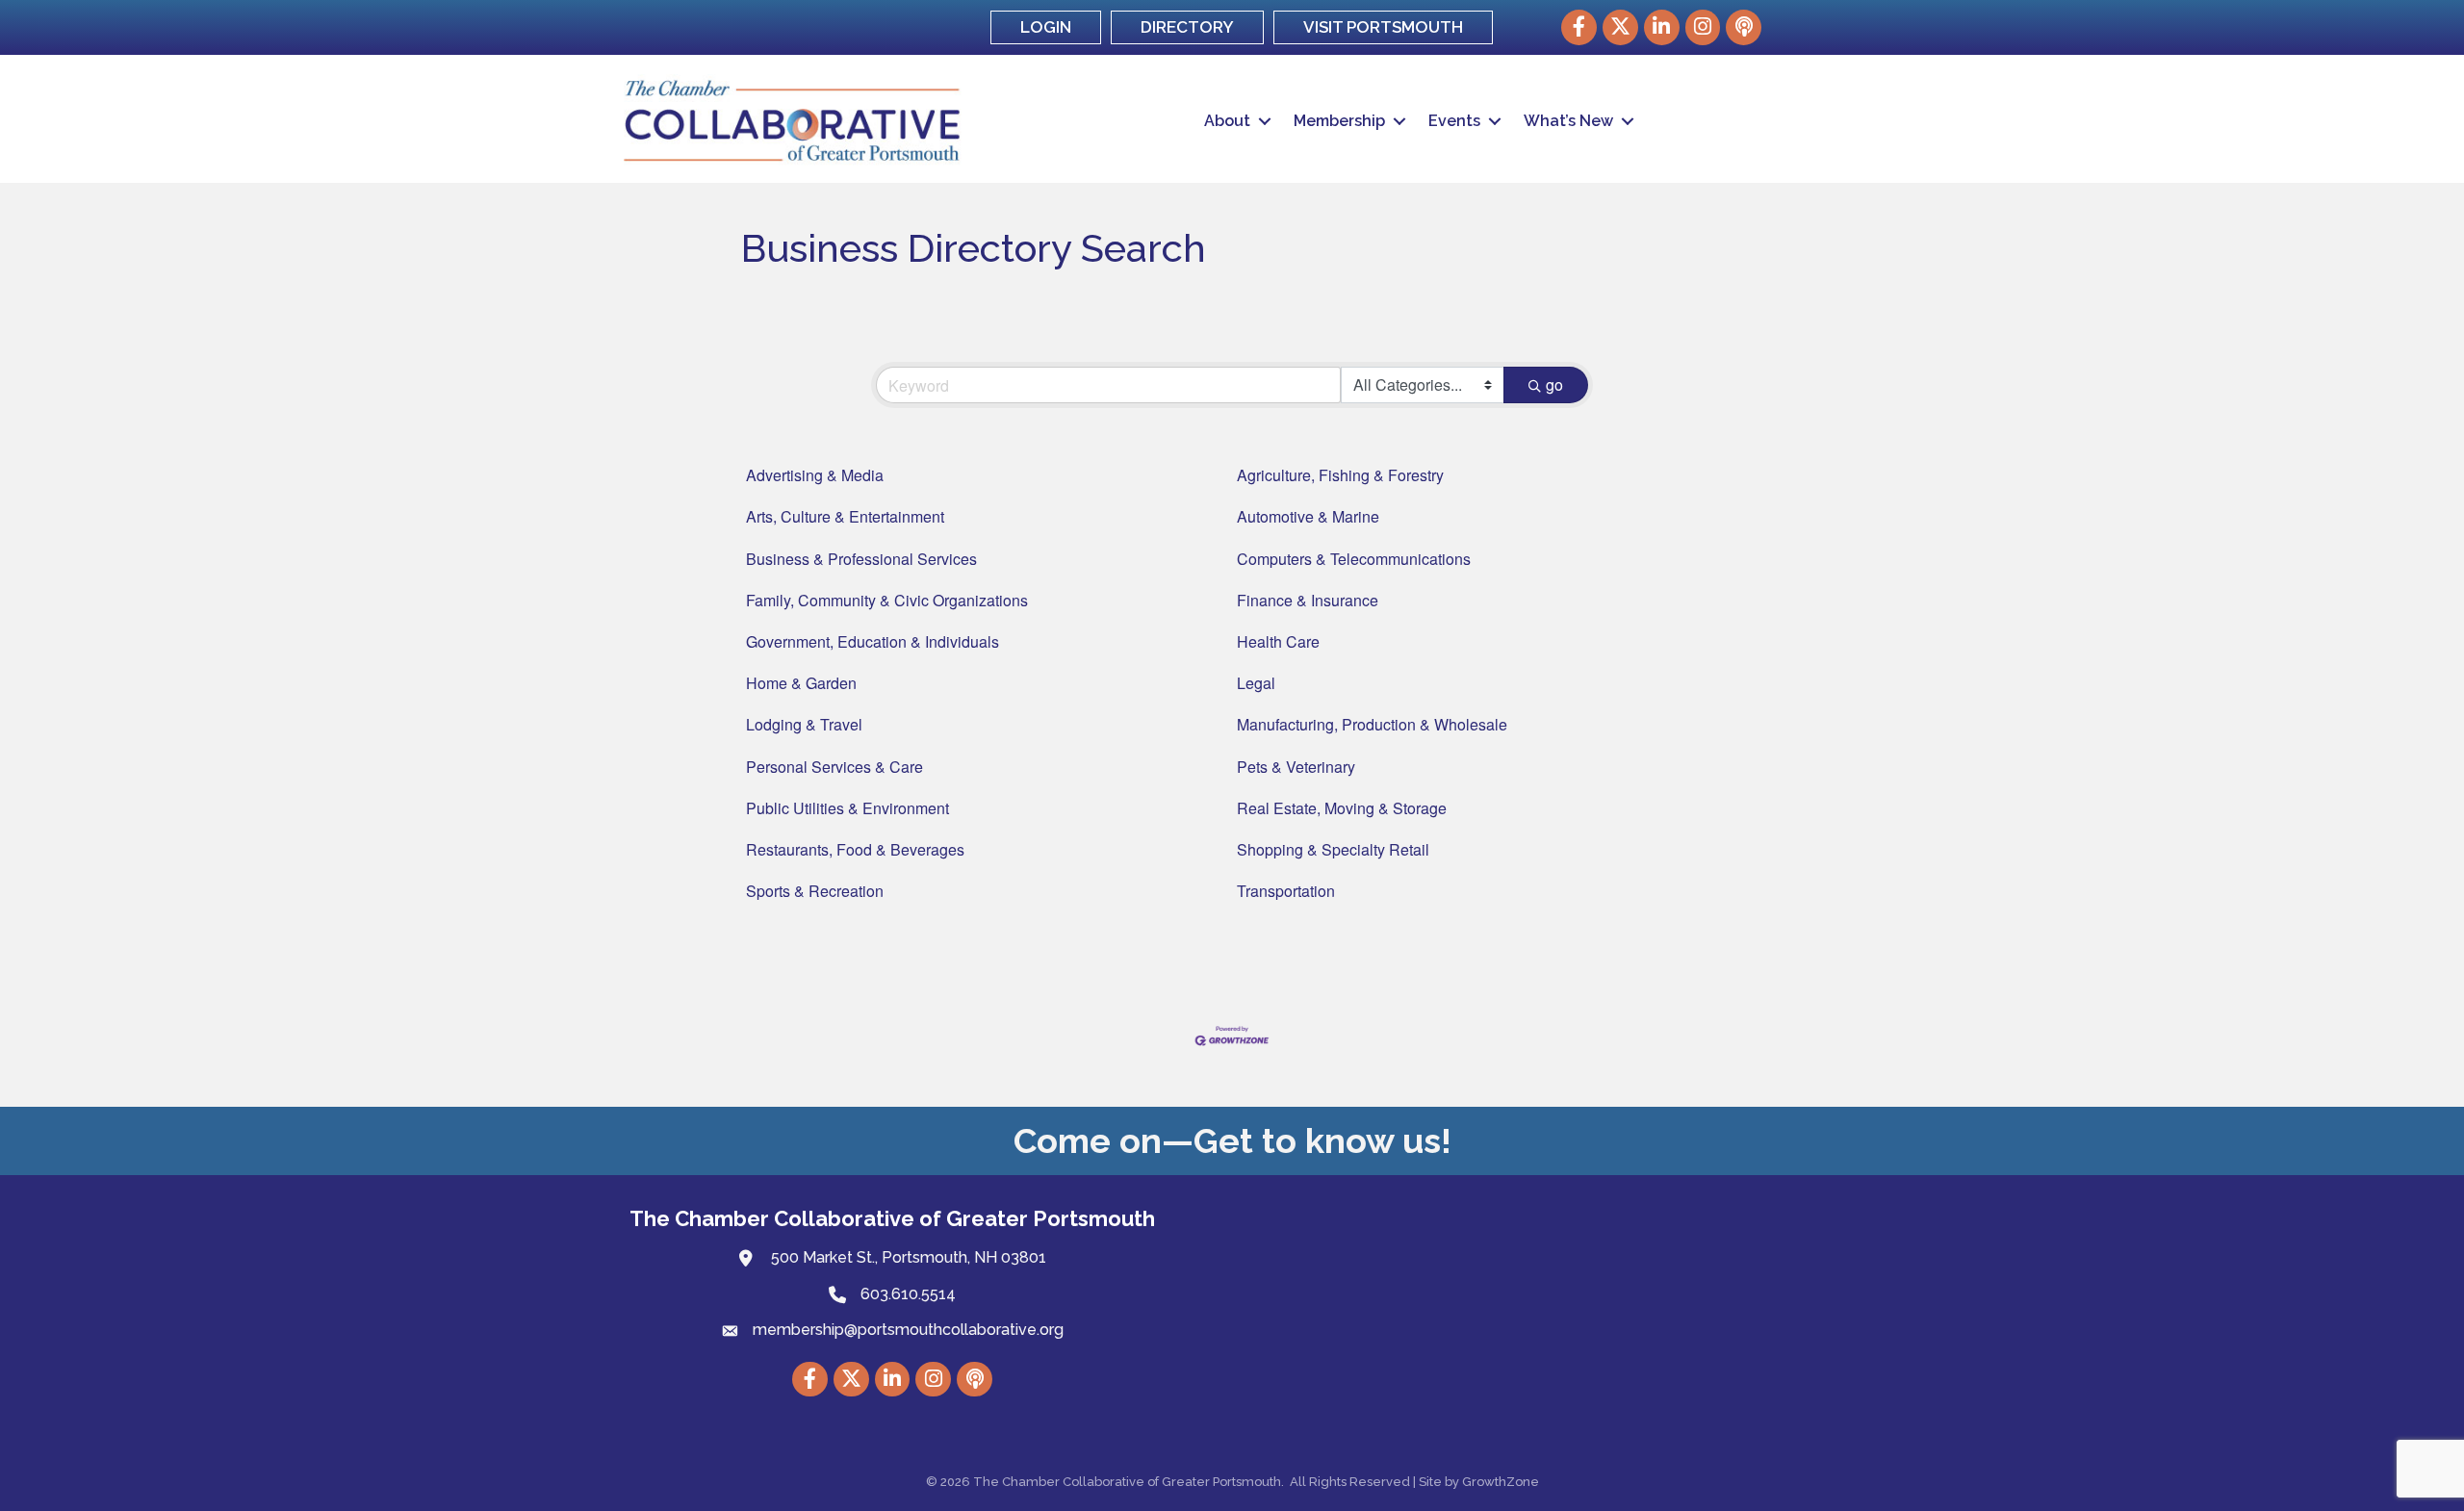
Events (1454, 121)
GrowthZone (1501, 1482)
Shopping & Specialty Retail (1333, 849)
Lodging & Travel (804, 724)
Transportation (1286, 891)
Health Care (1278, 641)
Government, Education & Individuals (873, 641)
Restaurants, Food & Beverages (855, 849)
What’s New (1568, 121)
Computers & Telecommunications (1354, 559)
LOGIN (1046, 27)
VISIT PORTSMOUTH (1383, 27)
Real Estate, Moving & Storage (1342, 808)
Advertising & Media (815, 475)
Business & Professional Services (861, 559)
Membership (1339, 121)
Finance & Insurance (1308, 600)
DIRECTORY (1187, 27)
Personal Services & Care (834, 767)
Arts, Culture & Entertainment (845, 516)
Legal (1256, 683)
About (1227, 121)
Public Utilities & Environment (847, 808)
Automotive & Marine (1308, 516)
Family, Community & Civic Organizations (887, 600)
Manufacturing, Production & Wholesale (1372, 724)
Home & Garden (801, 683)
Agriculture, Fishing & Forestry (1340, 475)
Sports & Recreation (815, 891)
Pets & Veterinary (1296, 767)
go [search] (1554, 384)
